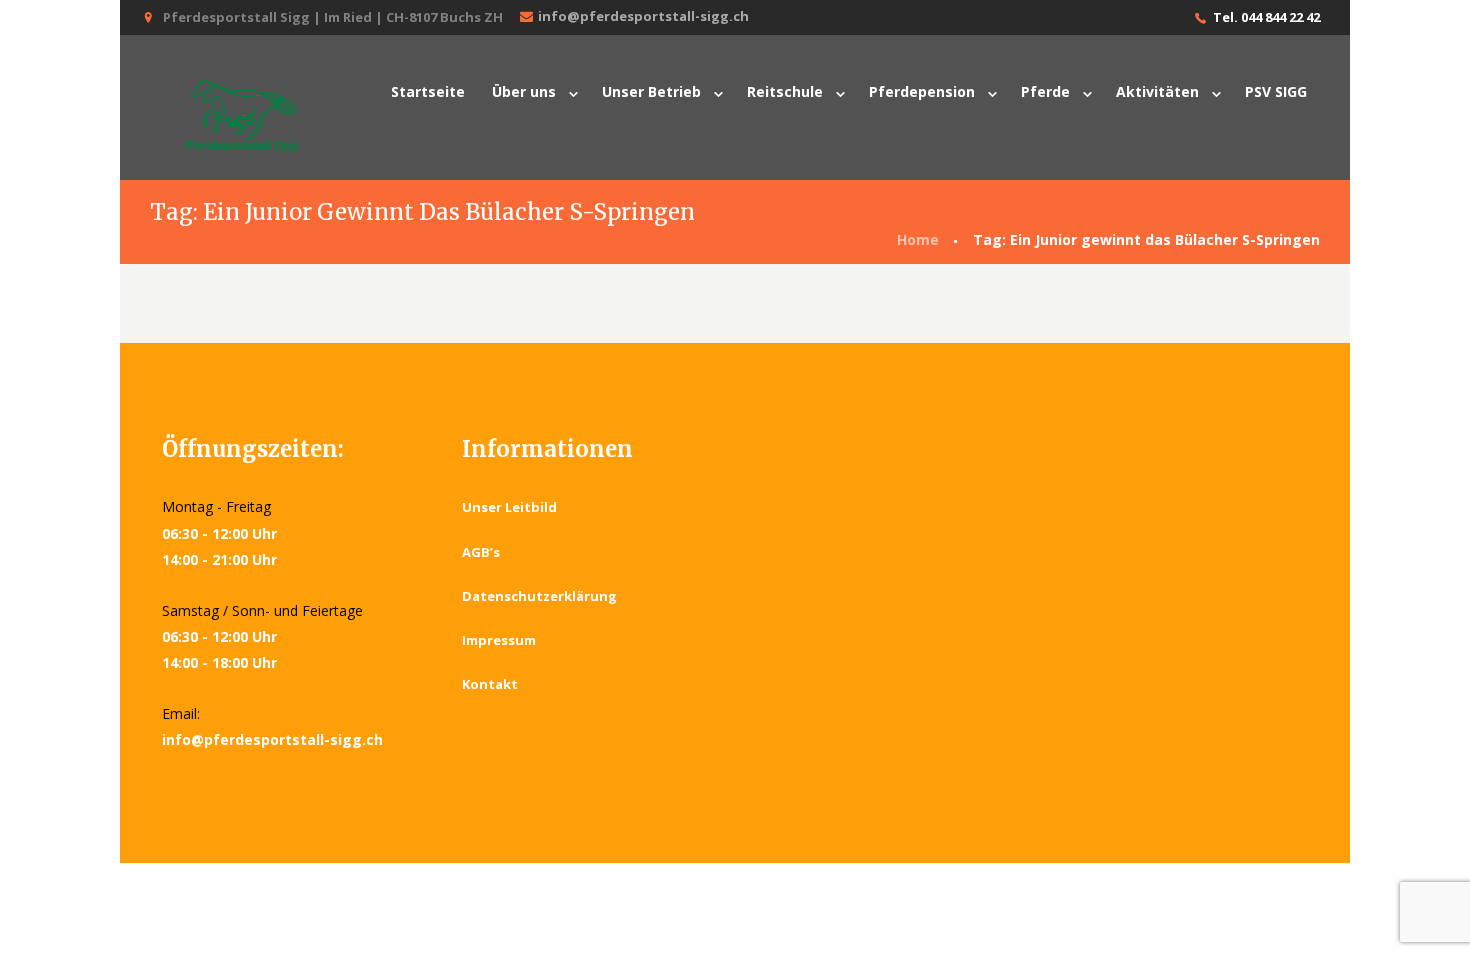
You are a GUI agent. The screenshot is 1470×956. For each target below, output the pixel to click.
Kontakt (490, 684)
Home (918, 239)
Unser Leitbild (509, 507)
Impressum (499, 640)
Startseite (428, 91)
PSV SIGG (1276, 91)
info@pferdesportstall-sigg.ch (643, 16)
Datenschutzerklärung (539, 596)
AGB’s (481, 552)
